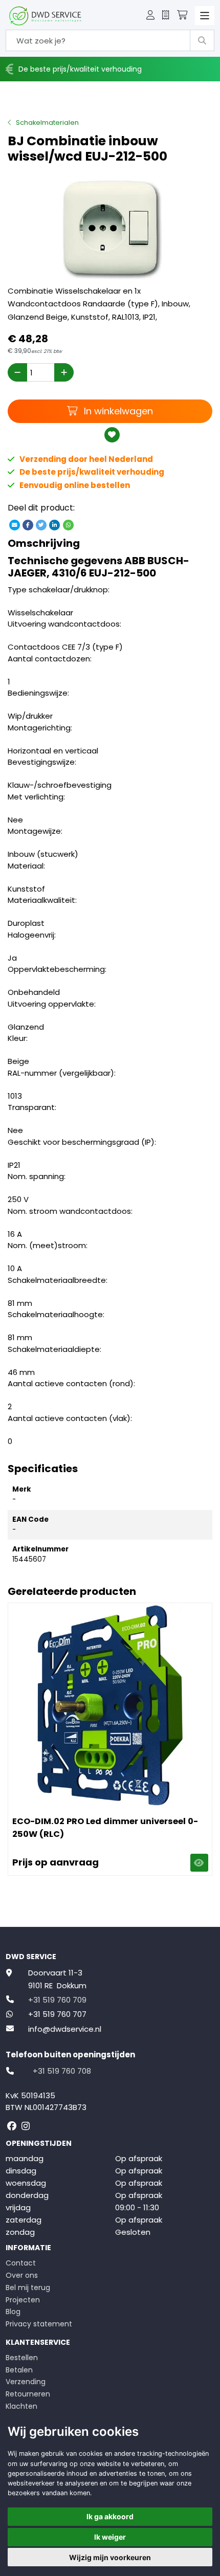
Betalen (19, 2370)
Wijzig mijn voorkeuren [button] (110, 2557)
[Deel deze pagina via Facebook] (28, 525)
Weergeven (199, 1863)
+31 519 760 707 (57, 2014)
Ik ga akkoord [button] (110, 2516)
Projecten (23, 2300)
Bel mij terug (28, 2288)
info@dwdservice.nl (65, 2029)
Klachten (21, 2406)
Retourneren (28, 2394)
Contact (21, 2263)
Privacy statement (39, 2324)
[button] (150, 16)
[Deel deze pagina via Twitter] (41, 525)
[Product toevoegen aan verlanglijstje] (112, 435)
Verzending (26, 2382)
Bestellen (22, 2358)
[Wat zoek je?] (202, 40)
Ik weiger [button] (110, 2537)
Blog (13, 2312)
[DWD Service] (45, 16)
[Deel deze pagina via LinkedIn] (55, 525)
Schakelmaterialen (47, 123)
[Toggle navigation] (205, 16)
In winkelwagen (117, 411)
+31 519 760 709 (57, 2000)
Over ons (22, 2275)
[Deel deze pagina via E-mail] (14, 525)
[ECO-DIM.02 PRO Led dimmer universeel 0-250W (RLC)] (110, 1705)
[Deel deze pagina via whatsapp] (68, 525)
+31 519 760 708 (62, 2071)
